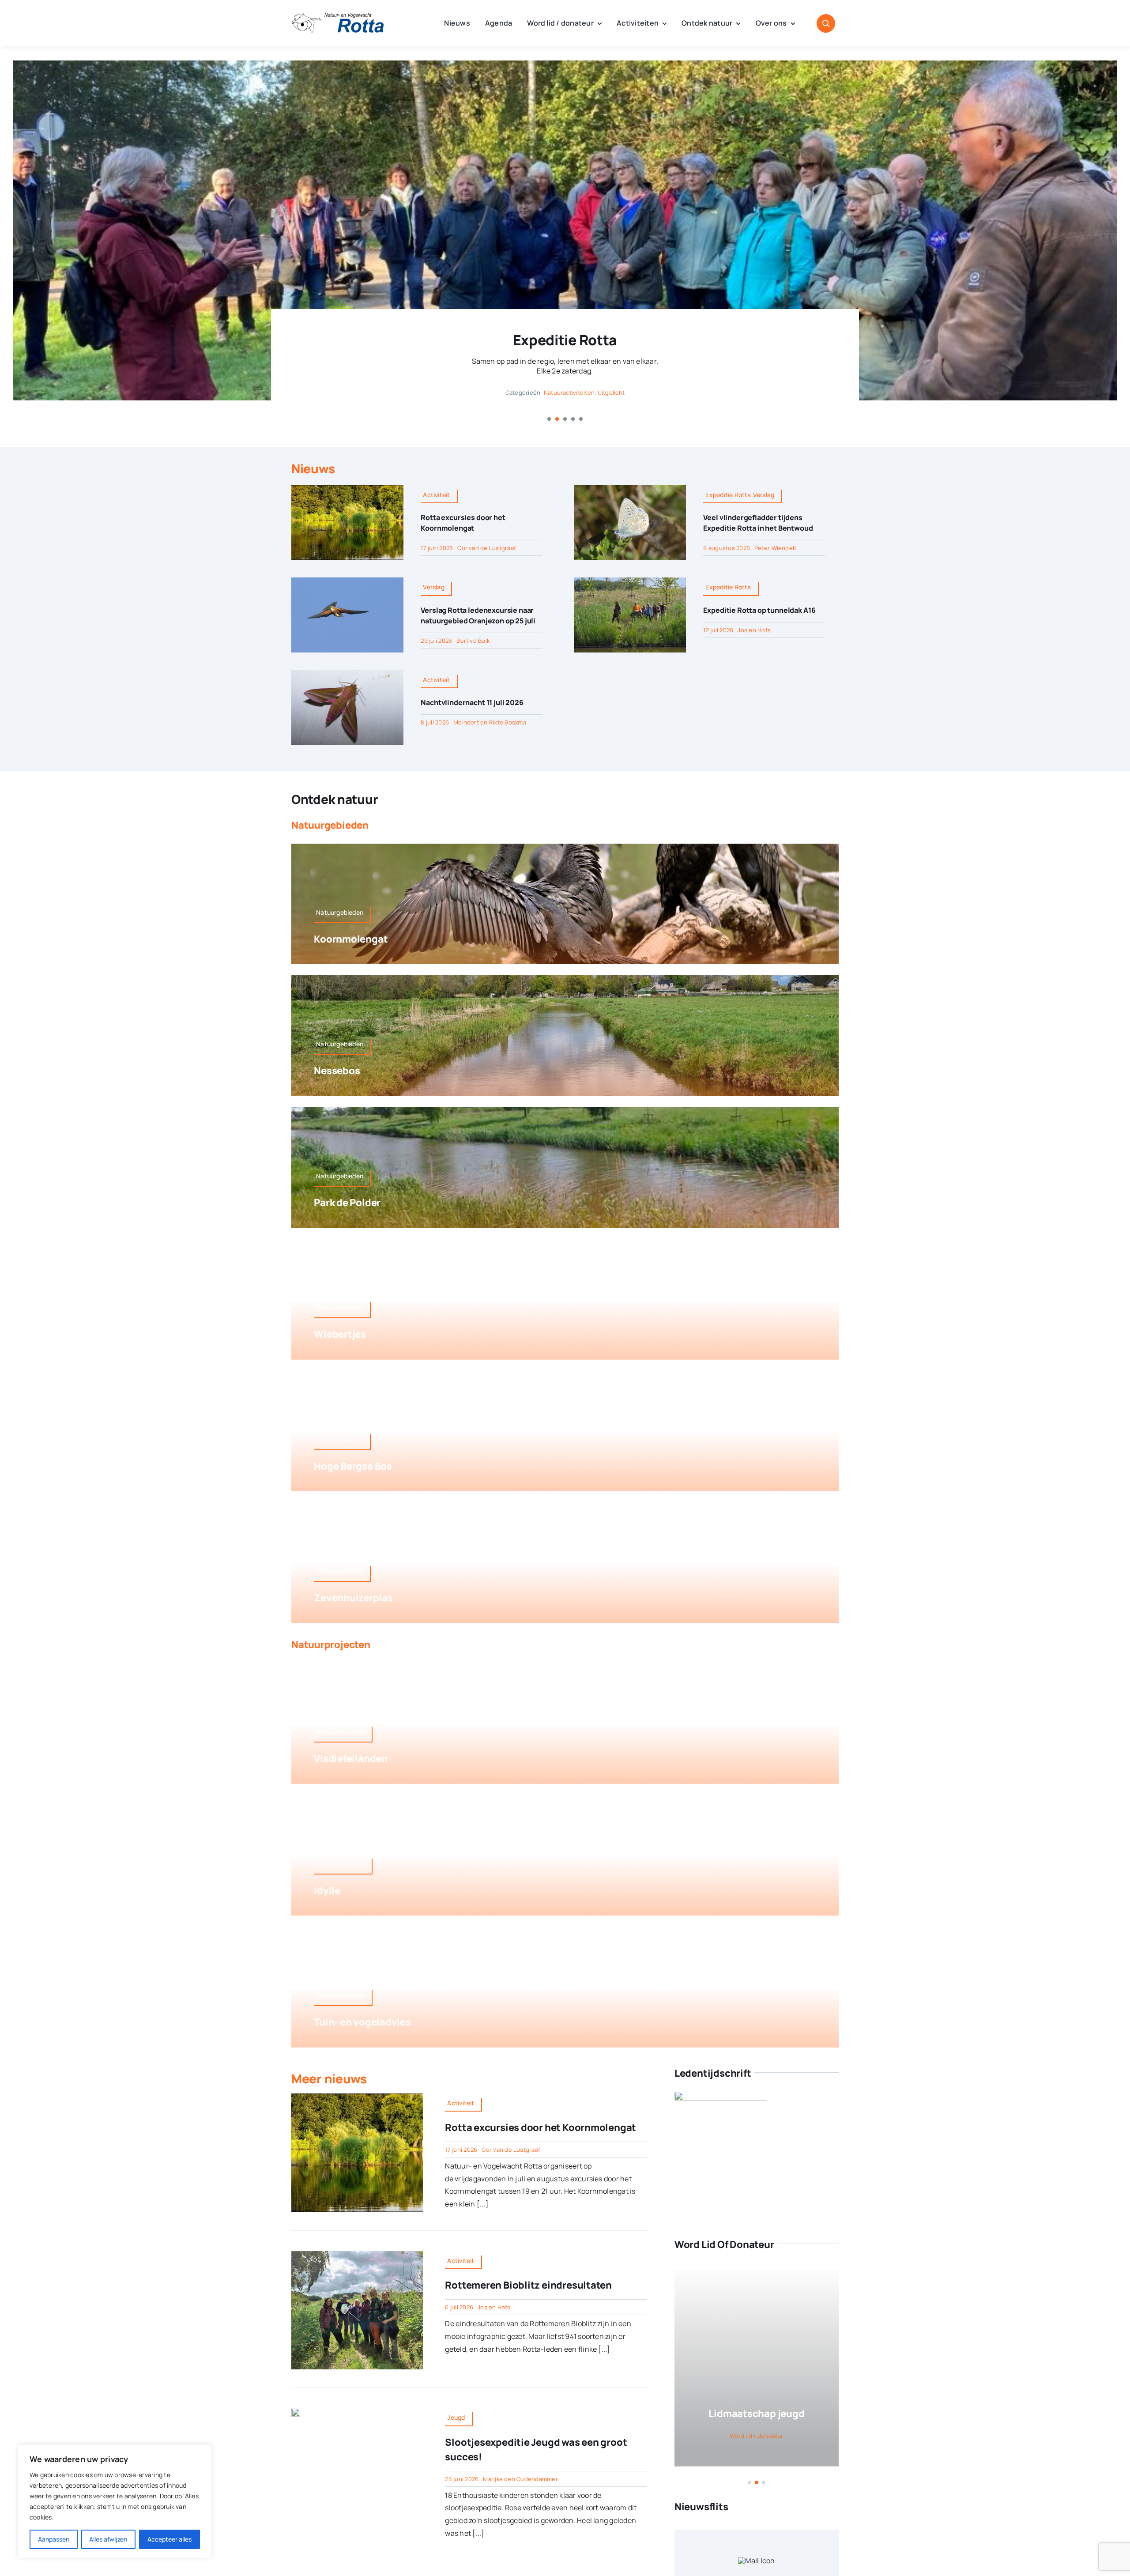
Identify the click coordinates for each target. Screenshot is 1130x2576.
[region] (115, 2501)
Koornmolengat (351, 939)
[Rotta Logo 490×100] (338, 17)
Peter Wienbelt (775, 548)
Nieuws (313, 468)
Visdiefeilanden (351, 1758)
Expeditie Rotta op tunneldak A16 (759, 610)
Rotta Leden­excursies (565, 340)
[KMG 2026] (357, 2097)
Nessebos (337, 1071)
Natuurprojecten (331, 1644)
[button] (549, 419)
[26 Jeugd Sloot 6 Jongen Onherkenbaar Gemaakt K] (296, 2411)
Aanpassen (54, 2539)
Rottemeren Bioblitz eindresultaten (528, 2285)
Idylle (327, 1890)
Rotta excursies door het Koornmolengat (541, 2127)
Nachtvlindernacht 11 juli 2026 (472, 702)
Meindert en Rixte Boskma (490, 722)
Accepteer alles (169, 2539)
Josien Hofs (754, 630)
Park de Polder (347, 1203)
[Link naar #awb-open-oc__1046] (826, 23)
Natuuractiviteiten (569, 392)
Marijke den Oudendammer (520, 2479)
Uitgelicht (611, 392)
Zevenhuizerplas (353, 1598)
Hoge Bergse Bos (353, 1466)
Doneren (756, 2414)
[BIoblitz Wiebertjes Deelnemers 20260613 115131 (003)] (357, 2255)
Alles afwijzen (108, 2539)
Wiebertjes (340, 1334)
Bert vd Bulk (473, 641)
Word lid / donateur (757, 2436)
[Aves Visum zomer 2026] (721, 2098)
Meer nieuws (329, 2078)
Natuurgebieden (330, 825)
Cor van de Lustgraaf (487, 548)
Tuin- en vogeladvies (362, 2022)
